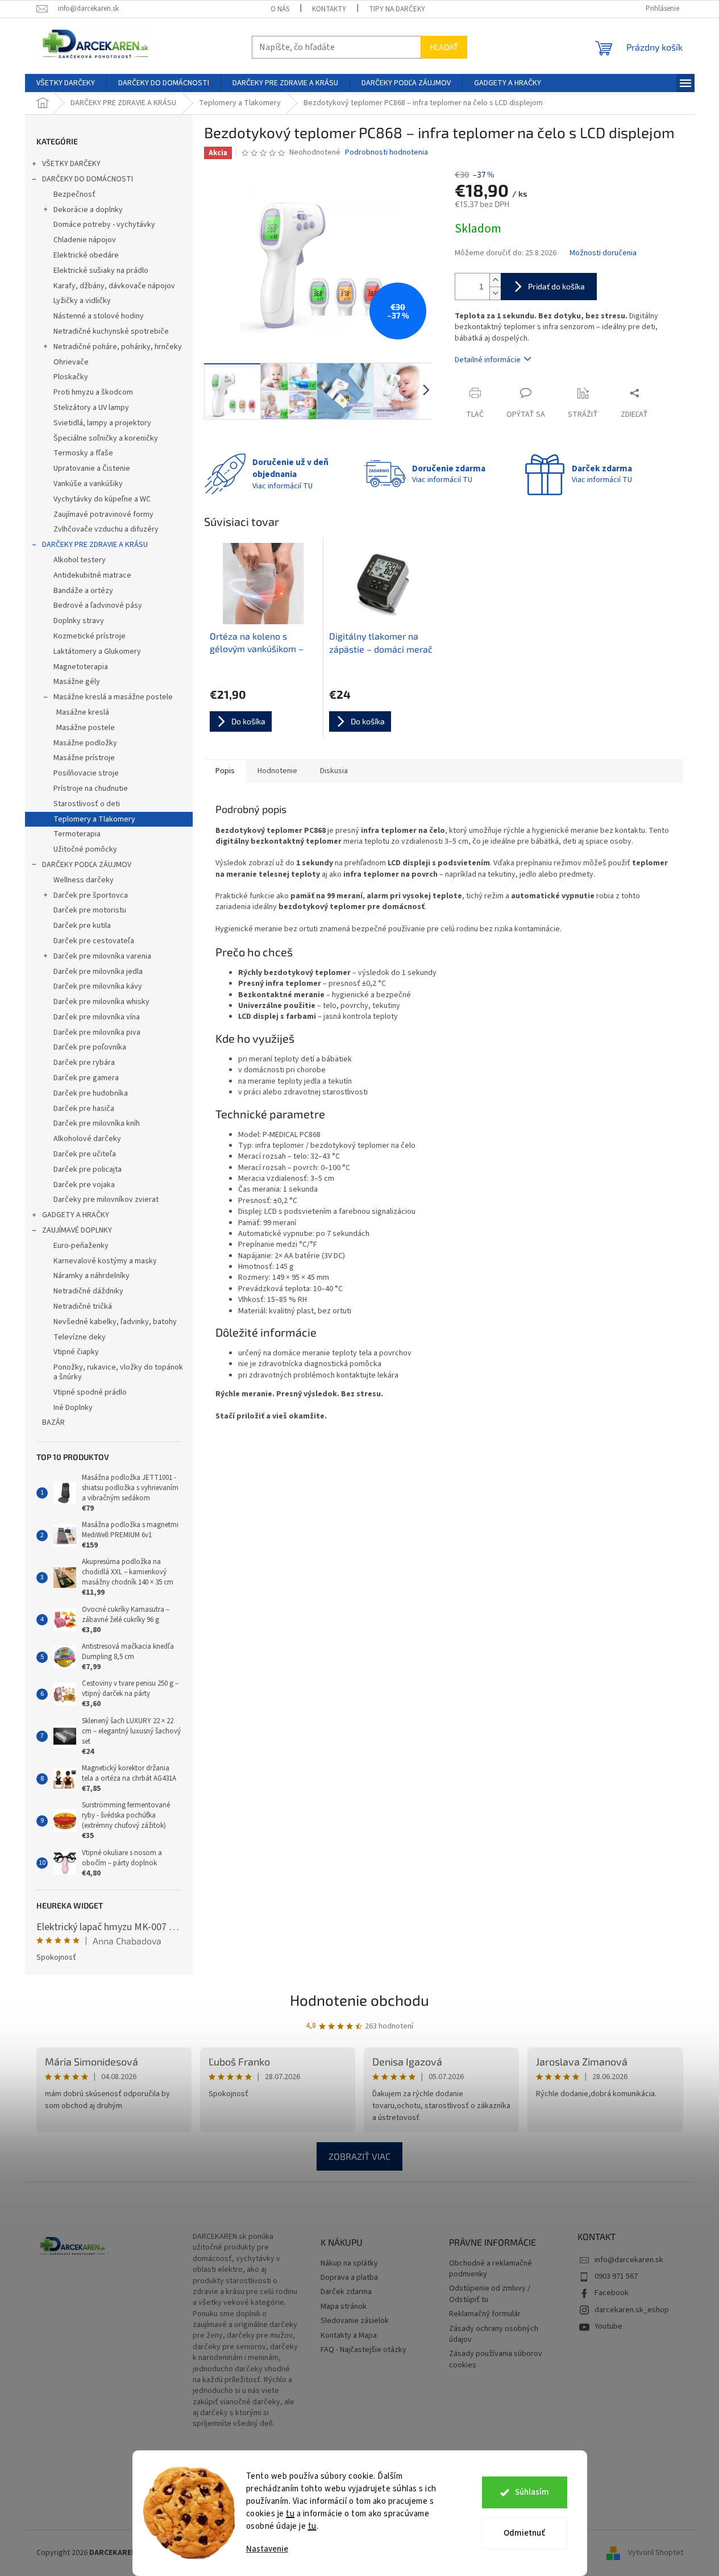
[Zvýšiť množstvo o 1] (495, 280)
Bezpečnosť (74, 194)
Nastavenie (267, 2549)
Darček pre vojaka (84, 1185)
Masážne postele (86, 728)
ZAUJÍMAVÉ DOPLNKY (77, 1230)
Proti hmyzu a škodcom (93, 392)
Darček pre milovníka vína (97, 1017)
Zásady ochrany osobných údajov (494, 2334)
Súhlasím (532, 2492)
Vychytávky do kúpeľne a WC (102, 499)
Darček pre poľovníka (90, 1047)
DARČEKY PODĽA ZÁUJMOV (87, 865)
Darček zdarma (346, 2292)
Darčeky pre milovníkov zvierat (106, 1200)
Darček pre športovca (91, 895)
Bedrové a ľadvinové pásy (98, 605)
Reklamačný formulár (485, 2314)
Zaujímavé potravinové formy (103, 515)
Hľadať (444, 47)
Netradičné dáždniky (88, 1291)
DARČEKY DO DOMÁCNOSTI (88, 179)
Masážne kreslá (83, 712)
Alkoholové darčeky (87, 1139)
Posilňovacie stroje (86, 773)
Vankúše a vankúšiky (88, 484)
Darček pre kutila (82, 926)
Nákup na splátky (349, 2264)
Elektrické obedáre (86, 255)
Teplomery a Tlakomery (94, 819)
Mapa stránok (344, 2307)
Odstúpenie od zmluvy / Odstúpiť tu (490, 2294)
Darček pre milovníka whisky (101, 1002)
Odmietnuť (524, 2533)
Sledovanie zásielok (355, 2321)
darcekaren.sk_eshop (632, 2310)
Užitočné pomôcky (85, 849)
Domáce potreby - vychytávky (104, 225)
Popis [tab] (225, 771)
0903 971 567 (616, 2276)
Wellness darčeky (84, 880)
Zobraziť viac (360, 2156)
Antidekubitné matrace (92, 575)
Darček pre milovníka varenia (102, 956)
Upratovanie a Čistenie (92, 468)
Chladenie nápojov (85, 240)
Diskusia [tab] (334, 771)
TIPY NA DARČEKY (397, 9)
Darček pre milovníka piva (97, 1032)
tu (290, 2514)
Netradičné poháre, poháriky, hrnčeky (118, 347)
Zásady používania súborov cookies (496, 2359)
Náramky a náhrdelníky (92, 1276)
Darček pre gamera (86, 1078)
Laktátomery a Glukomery (97, 652)
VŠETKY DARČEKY (71, 164)
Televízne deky (80, 1337)
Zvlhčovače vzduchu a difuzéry (106, 529)
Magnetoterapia (81, 667)
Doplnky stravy (79, 621)
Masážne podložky (85, 743)
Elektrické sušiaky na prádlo (101, 271)
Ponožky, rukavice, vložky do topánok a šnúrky (118, 1372)
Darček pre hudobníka (91, 1093)
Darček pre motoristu (90, 910)
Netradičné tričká (83, 1306)
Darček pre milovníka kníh (97, 1123)
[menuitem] (66, 83)
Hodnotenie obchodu (360, 2000)
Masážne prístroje (84, 758)
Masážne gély (77, 682)
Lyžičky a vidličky (82, 301)
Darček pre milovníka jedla (98, 972)
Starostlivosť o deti (87, 804)
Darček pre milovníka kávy (98, 986)
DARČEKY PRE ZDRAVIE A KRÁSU (95, 545)
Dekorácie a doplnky (88, 210)
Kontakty (329, 9)
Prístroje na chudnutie (91, 789)
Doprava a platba (349, 2278)
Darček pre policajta (88, 1169)
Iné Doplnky (73, 1408)
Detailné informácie (488, 360)
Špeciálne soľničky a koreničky (106, 438)
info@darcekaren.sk (629, 2260)
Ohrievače (71, 362)
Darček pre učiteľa (85, 1154)
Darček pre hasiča (84, 1109)
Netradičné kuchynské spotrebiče (111, 331)
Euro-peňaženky (81, 1246)
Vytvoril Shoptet (656, 2553)
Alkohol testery (80, 560)
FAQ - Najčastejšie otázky (363, 2350)
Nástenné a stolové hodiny (99, 316)
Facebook (612, 2293)
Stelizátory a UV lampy (91, 408)
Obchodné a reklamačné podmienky (491, 2269)
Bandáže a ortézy (83, 591)
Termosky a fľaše (83, 453)
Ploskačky (71, 377)
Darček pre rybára (84, 1063)
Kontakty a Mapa (349, 2336)
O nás (280, 9)
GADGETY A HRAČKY (76, 1215)
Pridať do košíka (556, 286)
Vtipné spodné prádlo (90, 1392)
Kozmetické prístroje (90, 636)
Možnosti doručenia (603, 253)
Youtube (608, 2326)
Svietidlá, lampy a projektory (102, 423)
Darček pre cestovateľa (94, 941)
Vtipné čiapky (76, 1352)
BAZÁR (53, 1422)
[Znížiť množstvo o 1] (495, 293)
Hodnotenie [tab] (277, 771)
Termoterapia (77, 834)
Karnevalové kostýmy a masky (105, 1261)
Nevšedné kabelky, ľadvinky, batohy (115, 1322)
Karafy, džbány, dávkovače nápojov (114, 286)
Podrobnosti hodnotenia (386, 153)
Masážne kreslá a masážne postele (113, 697)
